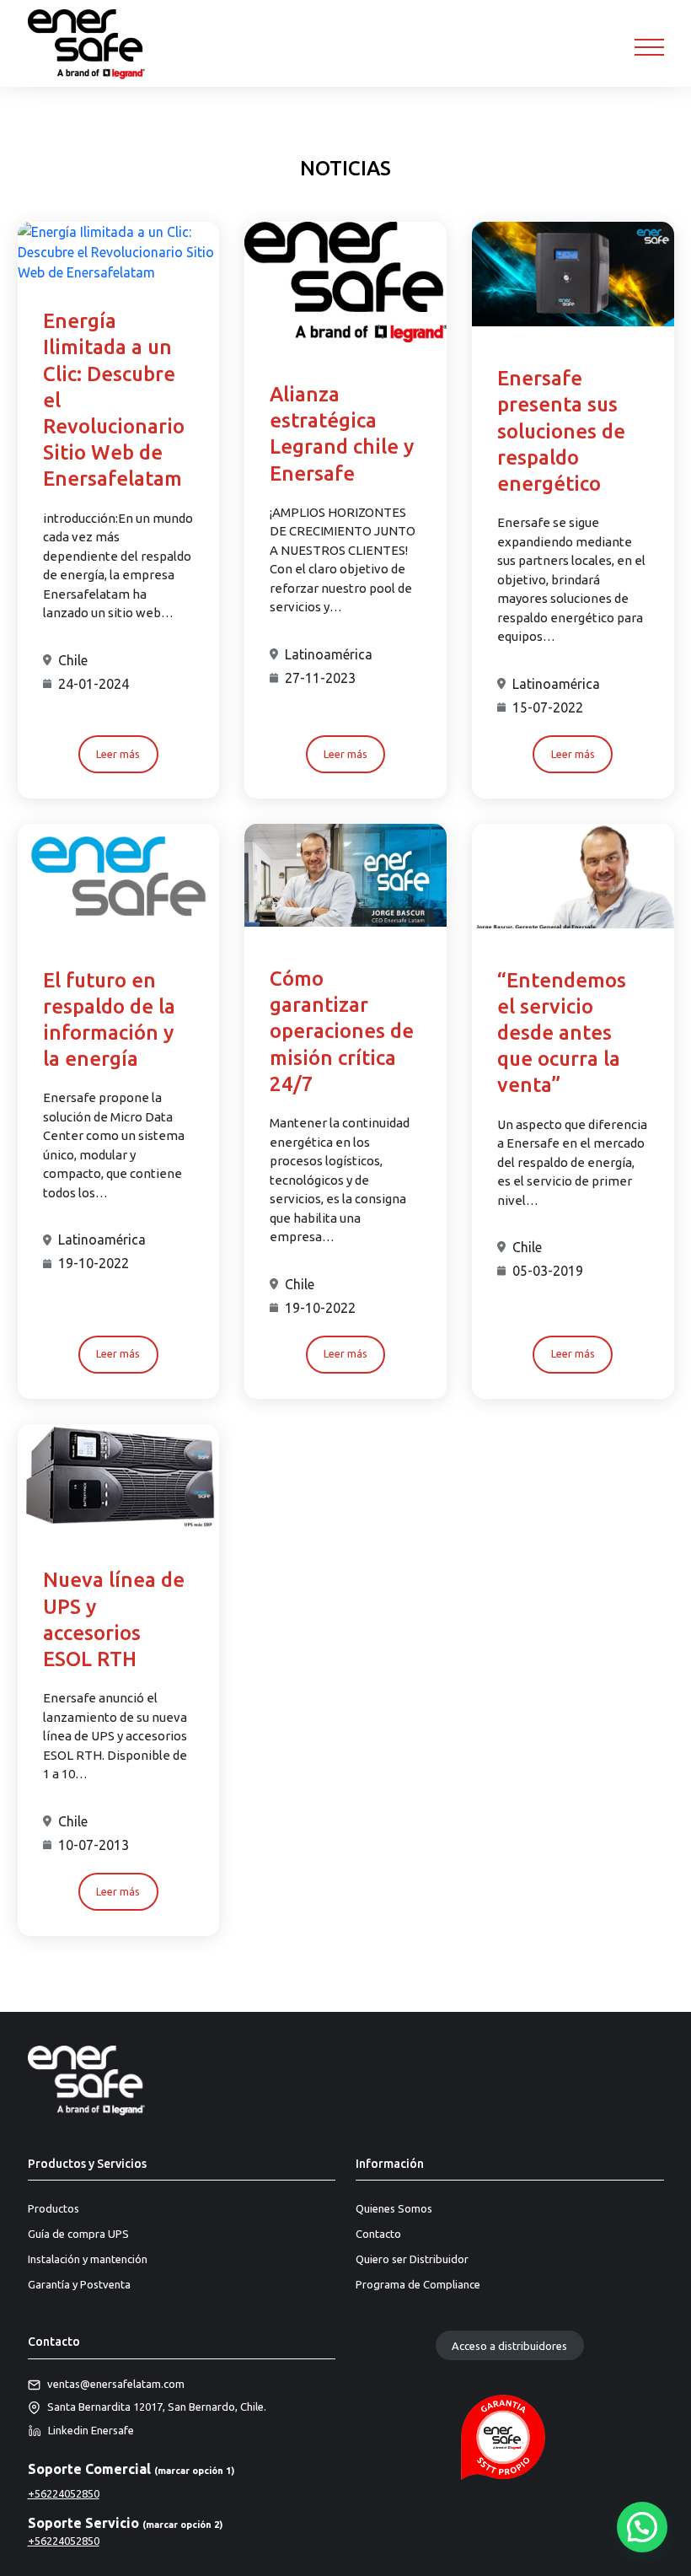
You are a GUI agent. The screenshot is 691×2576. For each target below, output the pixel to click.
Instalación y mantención (88, 2259)
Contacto (378, 2234)
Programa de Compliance (418, 2284)
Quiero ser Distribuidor (412, 2259)
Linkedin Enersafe (91, 2430)
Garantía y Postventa (79, 2284)
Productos (54, 2208)
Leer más (118, 754)
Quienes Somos (394, 2208)
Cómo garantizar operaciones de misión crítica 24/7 (342, 1031)
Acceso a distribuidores (509, 2345)
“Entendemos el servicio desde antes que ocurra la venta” (562, 1033)
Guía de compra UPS (78, 2234)
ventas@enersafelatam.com (116, 2384)
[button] (642, 2527)
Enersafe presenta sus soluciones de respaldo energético (561, 431)
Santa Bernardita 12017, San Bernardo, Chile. (157, 2407)
